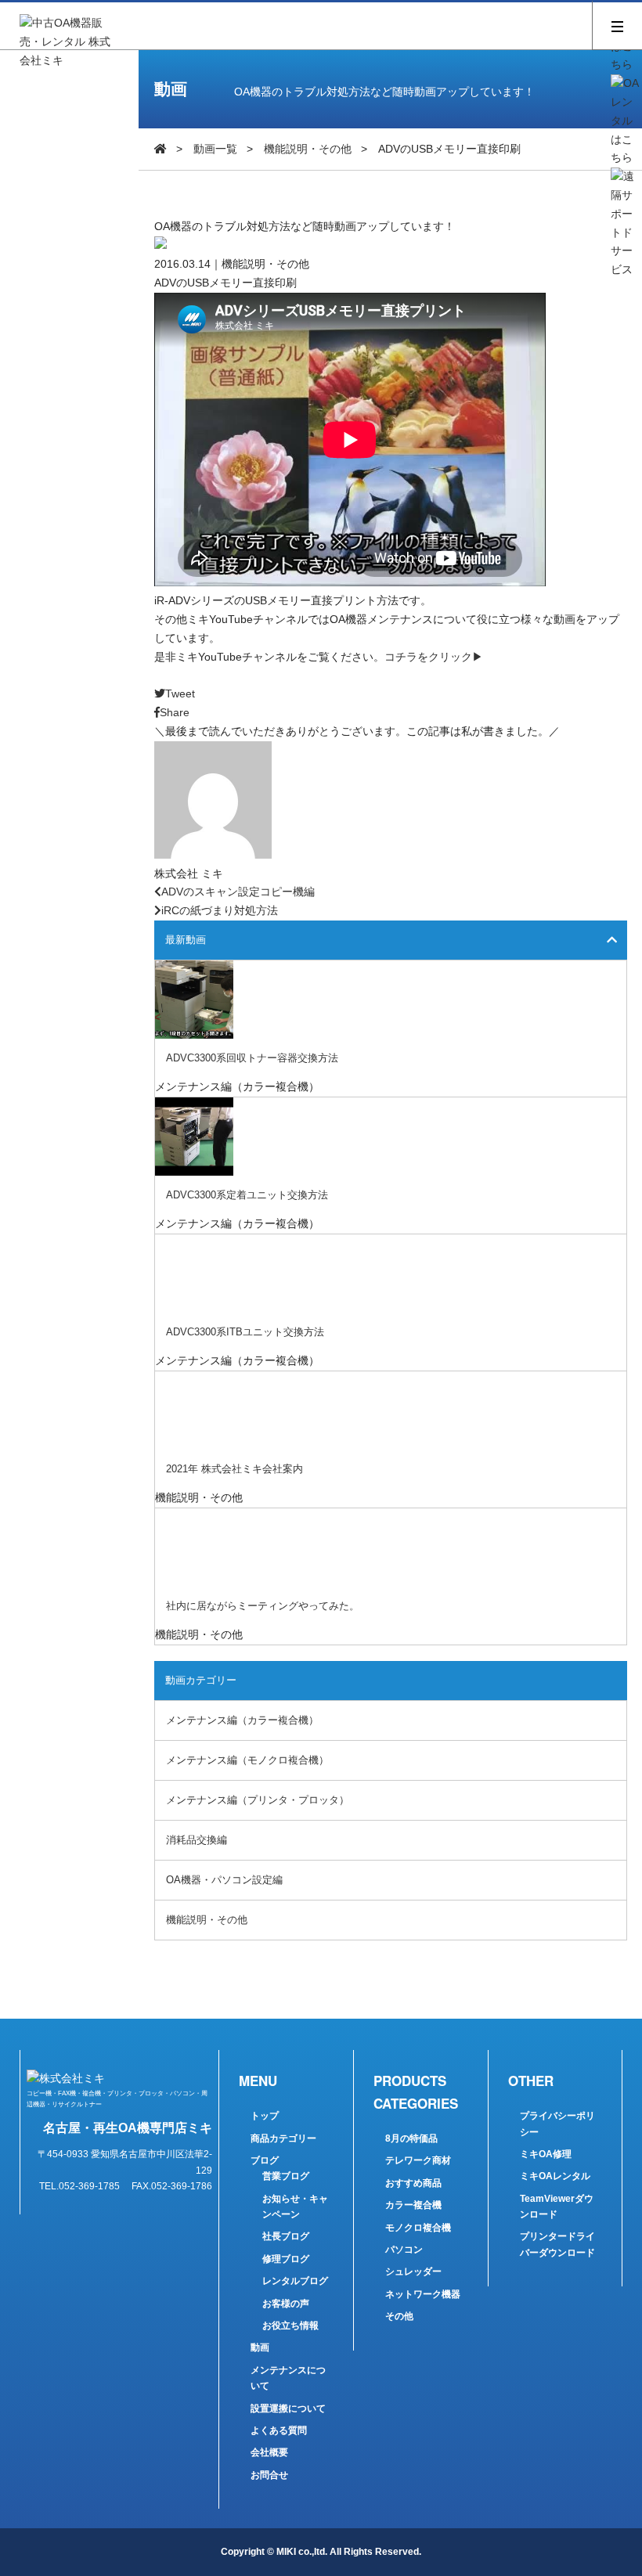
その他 (399, 2316)
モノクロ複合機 (418, 2228)
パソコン (404, 2250)
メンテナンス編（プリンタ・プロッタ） (258, 1800)
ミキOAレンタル (555, 2176)
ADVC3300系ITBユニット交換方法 (245, 1332)
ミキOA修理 (546, 2154)
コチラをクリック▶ (434, 657)
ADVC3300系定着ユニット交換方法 (247, 1195)
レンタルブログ (295, 2281)
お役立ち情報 (290, 2326)
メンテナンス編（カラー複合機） (242, 1720)
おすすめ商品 (413, 2183)
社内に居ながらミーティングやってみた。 (263, 1606)
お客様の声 (286, 2304)
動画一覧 (215, 149)
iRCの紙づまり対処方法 (220, 910)
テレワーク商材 (418, 2160)
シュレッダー (413, 2272)
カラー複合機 (413, 2205)
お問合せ (269, 2475)
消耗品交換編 (197, 1840)
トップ (265, 2116)
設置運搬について (288, 2408)
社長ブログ (286, 2236)
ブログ (265, 2160)
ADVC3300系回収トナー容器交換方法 (252, 1058)
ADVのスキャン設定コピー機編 (238, 892)
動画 (260, 2347)
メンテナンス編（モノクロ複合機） (247, 1760)
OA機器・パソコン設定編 (224, 1880)
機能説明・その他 (308, 149)
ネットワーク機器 (423, 2294)
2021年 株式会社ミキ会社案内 (234, 1469)
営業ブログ (286, 2176)
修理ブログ (286, 2259)
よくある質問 (279, 2430)
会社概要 (269, 2452)
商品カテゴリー (283, 2138)
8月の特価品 (411, 2138)
